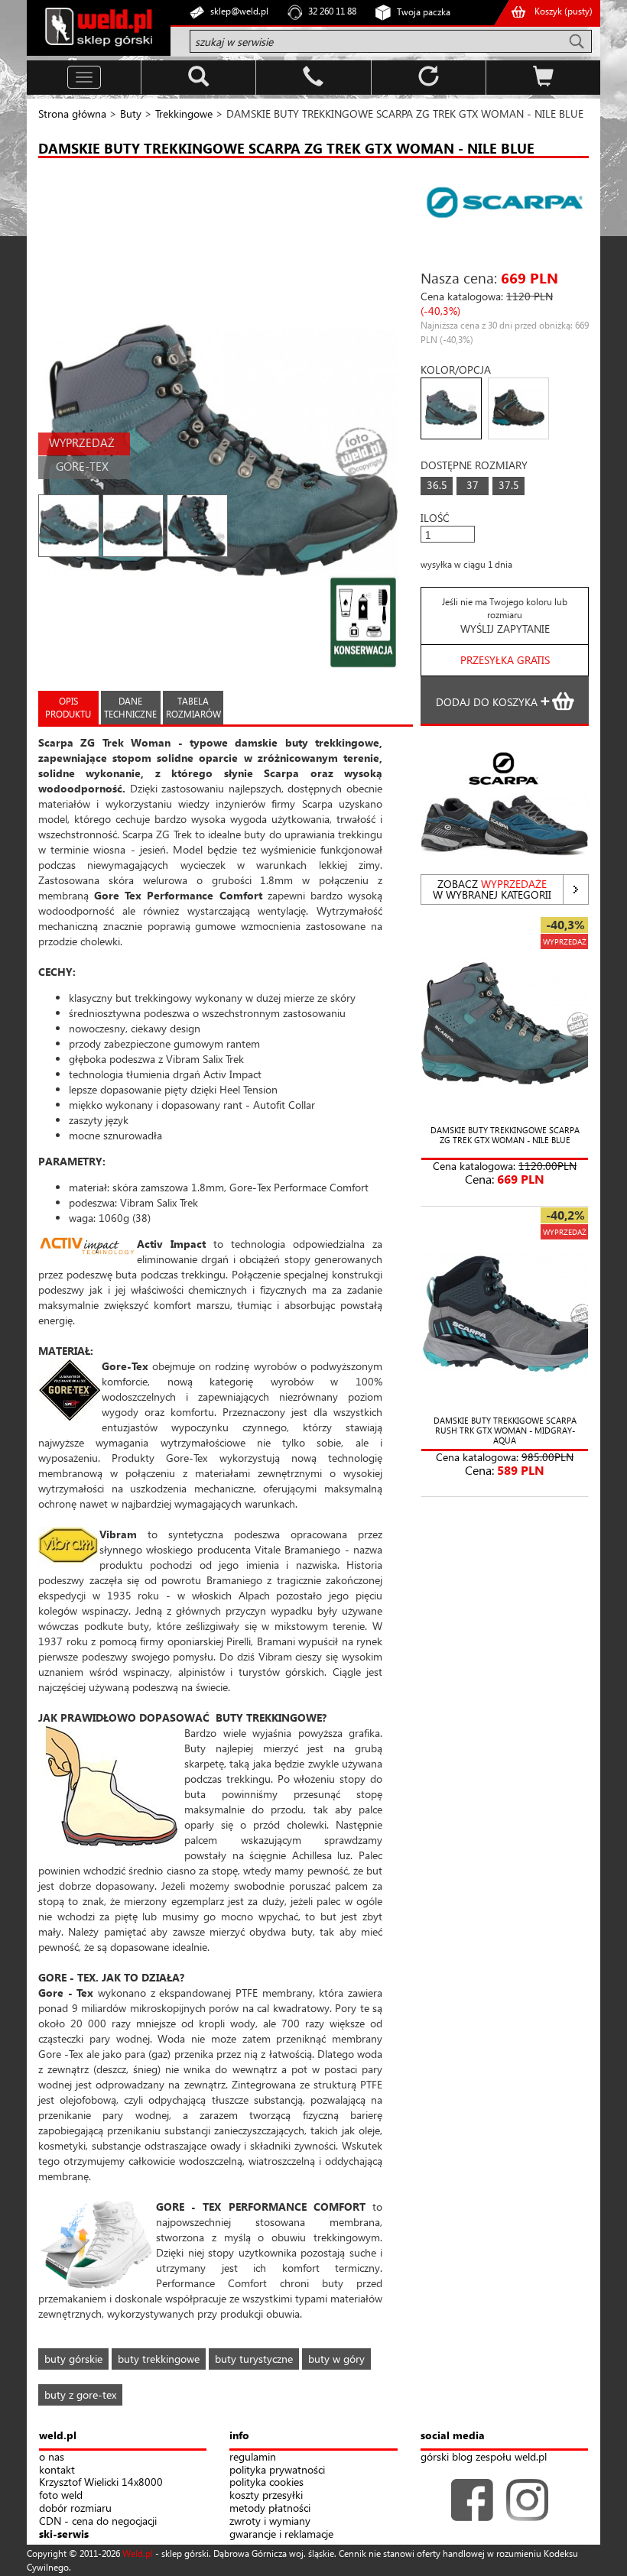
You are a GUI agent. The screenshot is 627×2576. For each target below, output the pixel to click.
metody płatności (270, 2508)
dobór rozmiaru (75, 2508)
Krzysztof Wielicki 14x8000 (101, 2482)
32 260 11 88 (332, 11)
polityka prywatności (277, 2470)
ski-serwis (64, 2534)
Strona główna (72, 113)
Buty (131, 113)
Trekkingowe (184, 113)
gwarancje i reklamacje (281, 2534)
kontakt (57, 2470)
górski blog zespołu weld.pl (484, 2457)
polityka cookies (266, 2482)
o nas (52, 2457)
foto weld (61, 2495)
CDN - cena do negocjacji (98, 2521)
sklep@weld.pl (239, 11)
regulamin (253, 2457)
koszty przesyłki (266, 2495)
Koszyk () (564, 11)
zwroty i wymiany (270, 2521)
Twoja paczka (424, 12)
